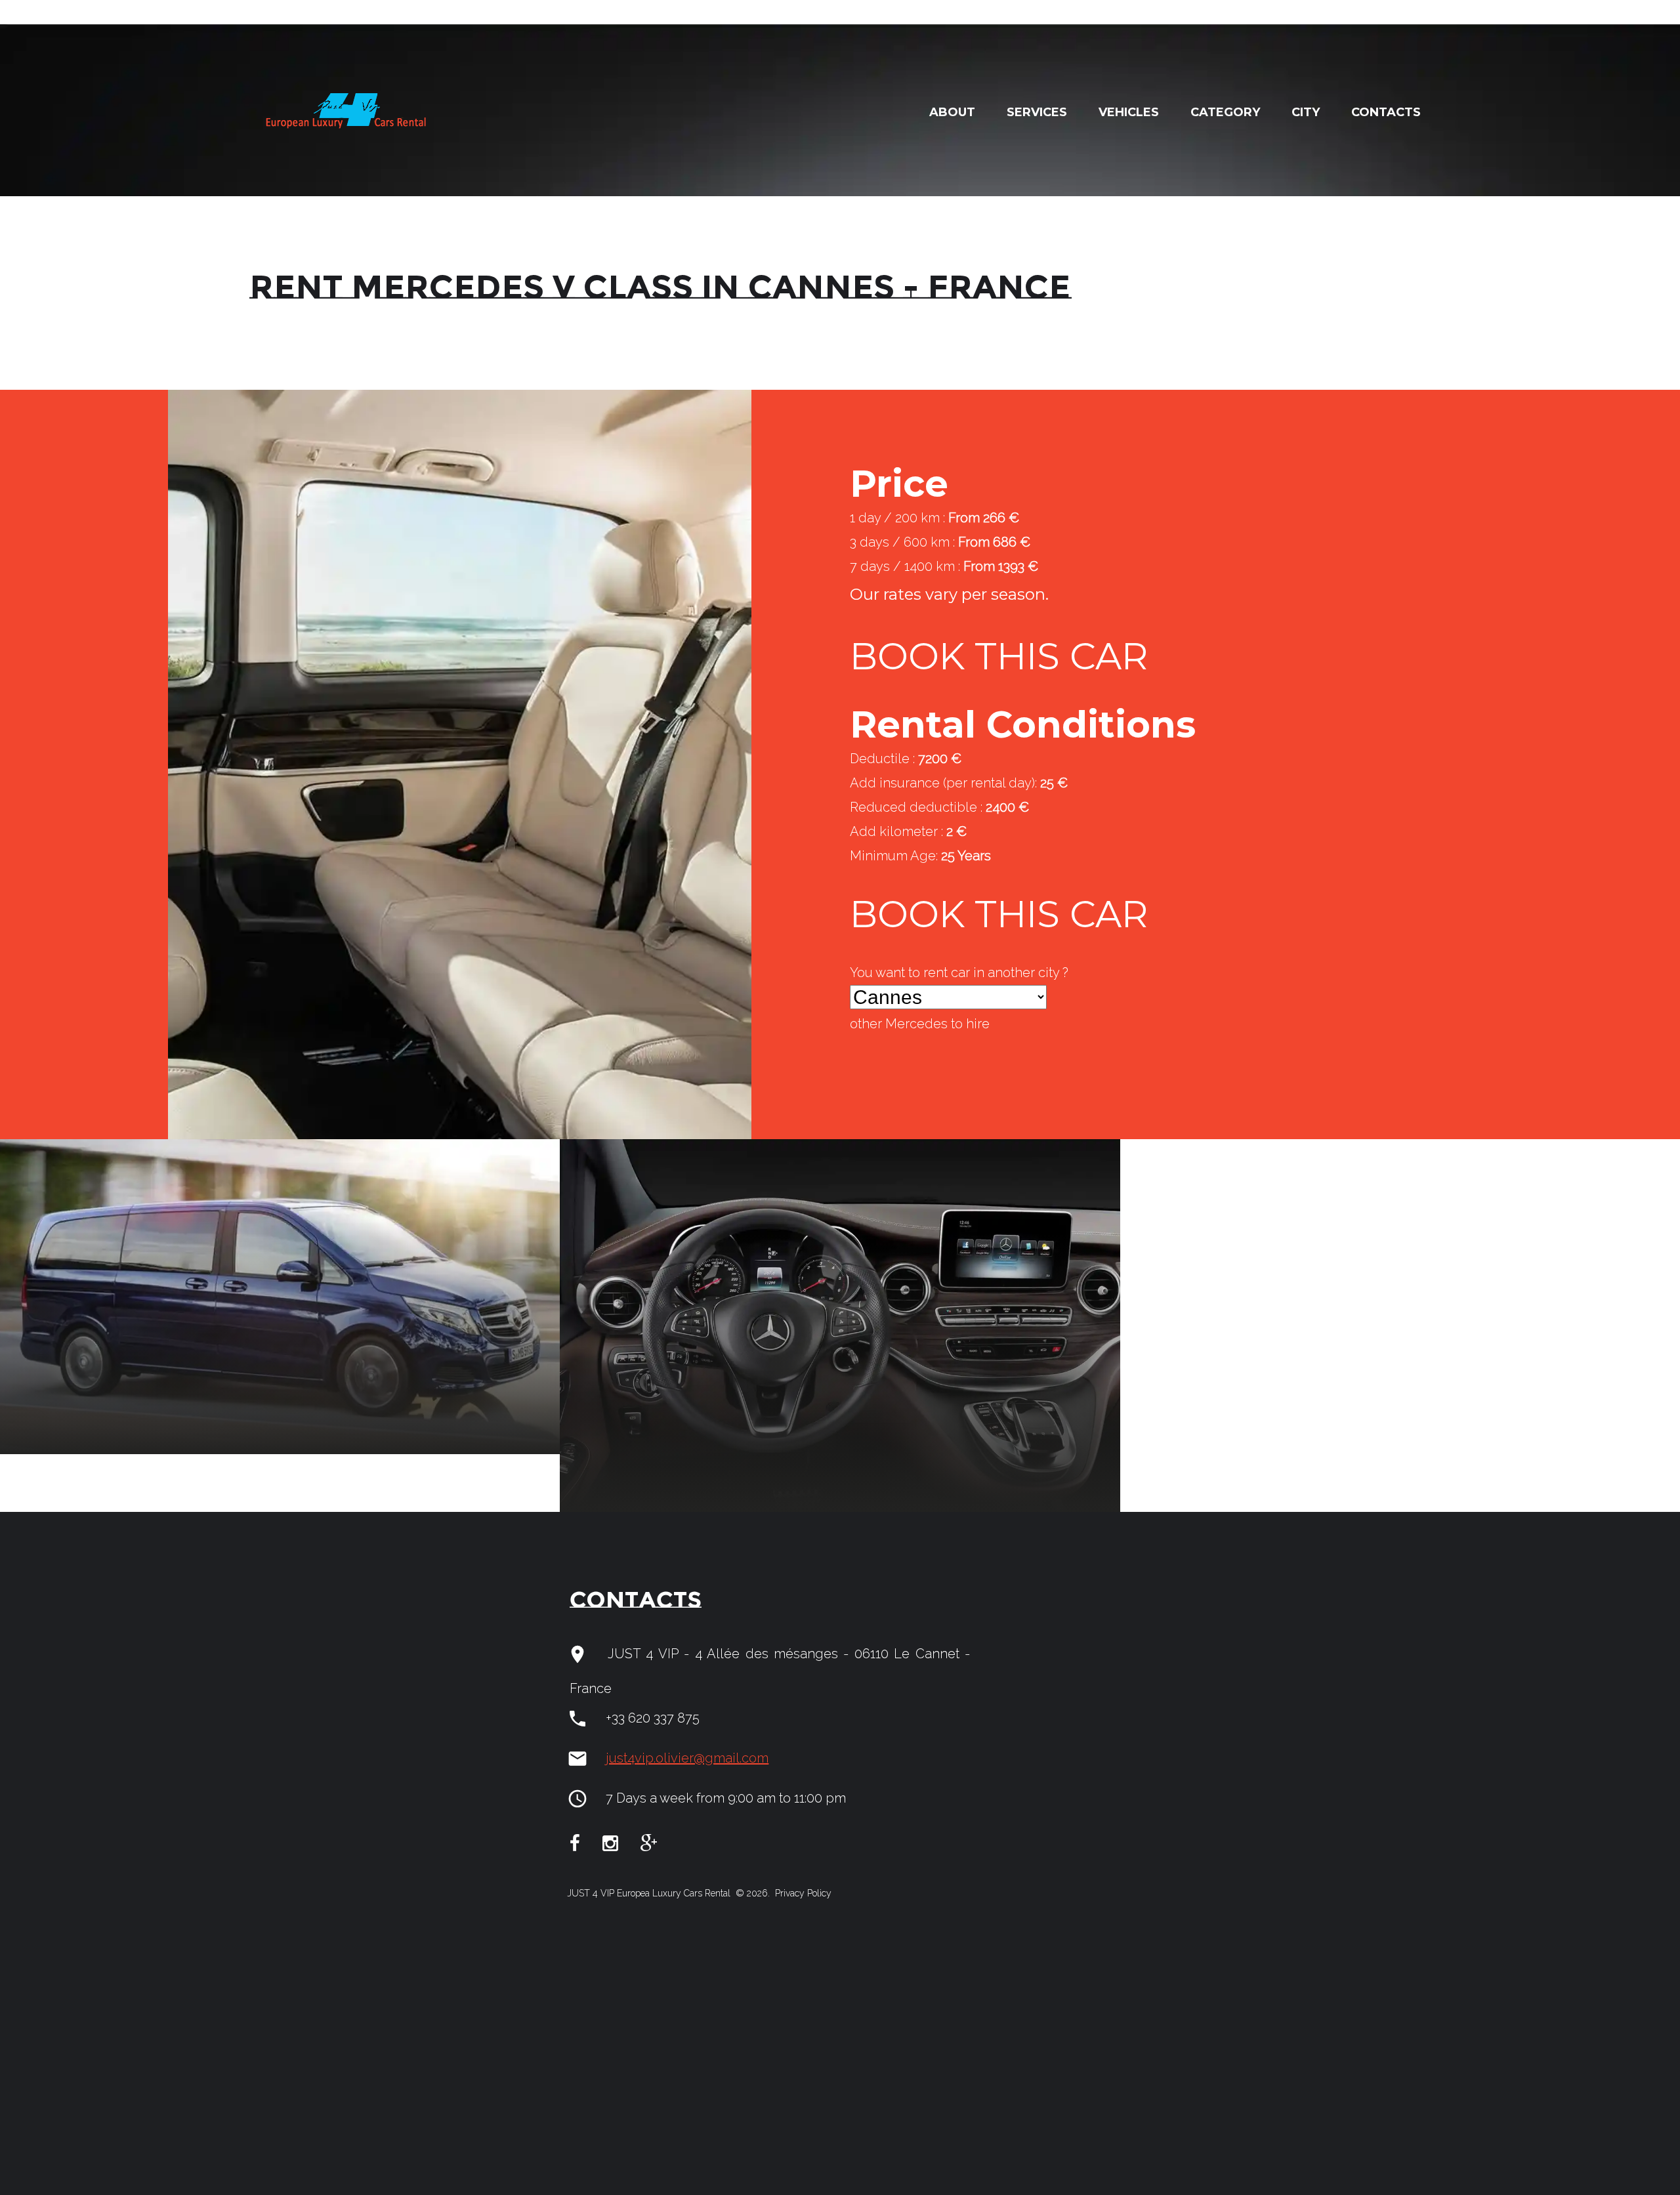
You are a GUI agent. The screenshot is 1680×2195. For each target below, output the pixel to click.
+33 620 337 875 (653, 1718)
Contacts (1386, 112)
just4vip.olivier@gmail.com (687, 1758)
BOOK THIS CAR (999, 656)
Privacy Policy (802, 1893)
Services (1037, 112)
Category (1225, 112)
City (1306, 112)
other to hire (920, 1024)
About (952, 112)
